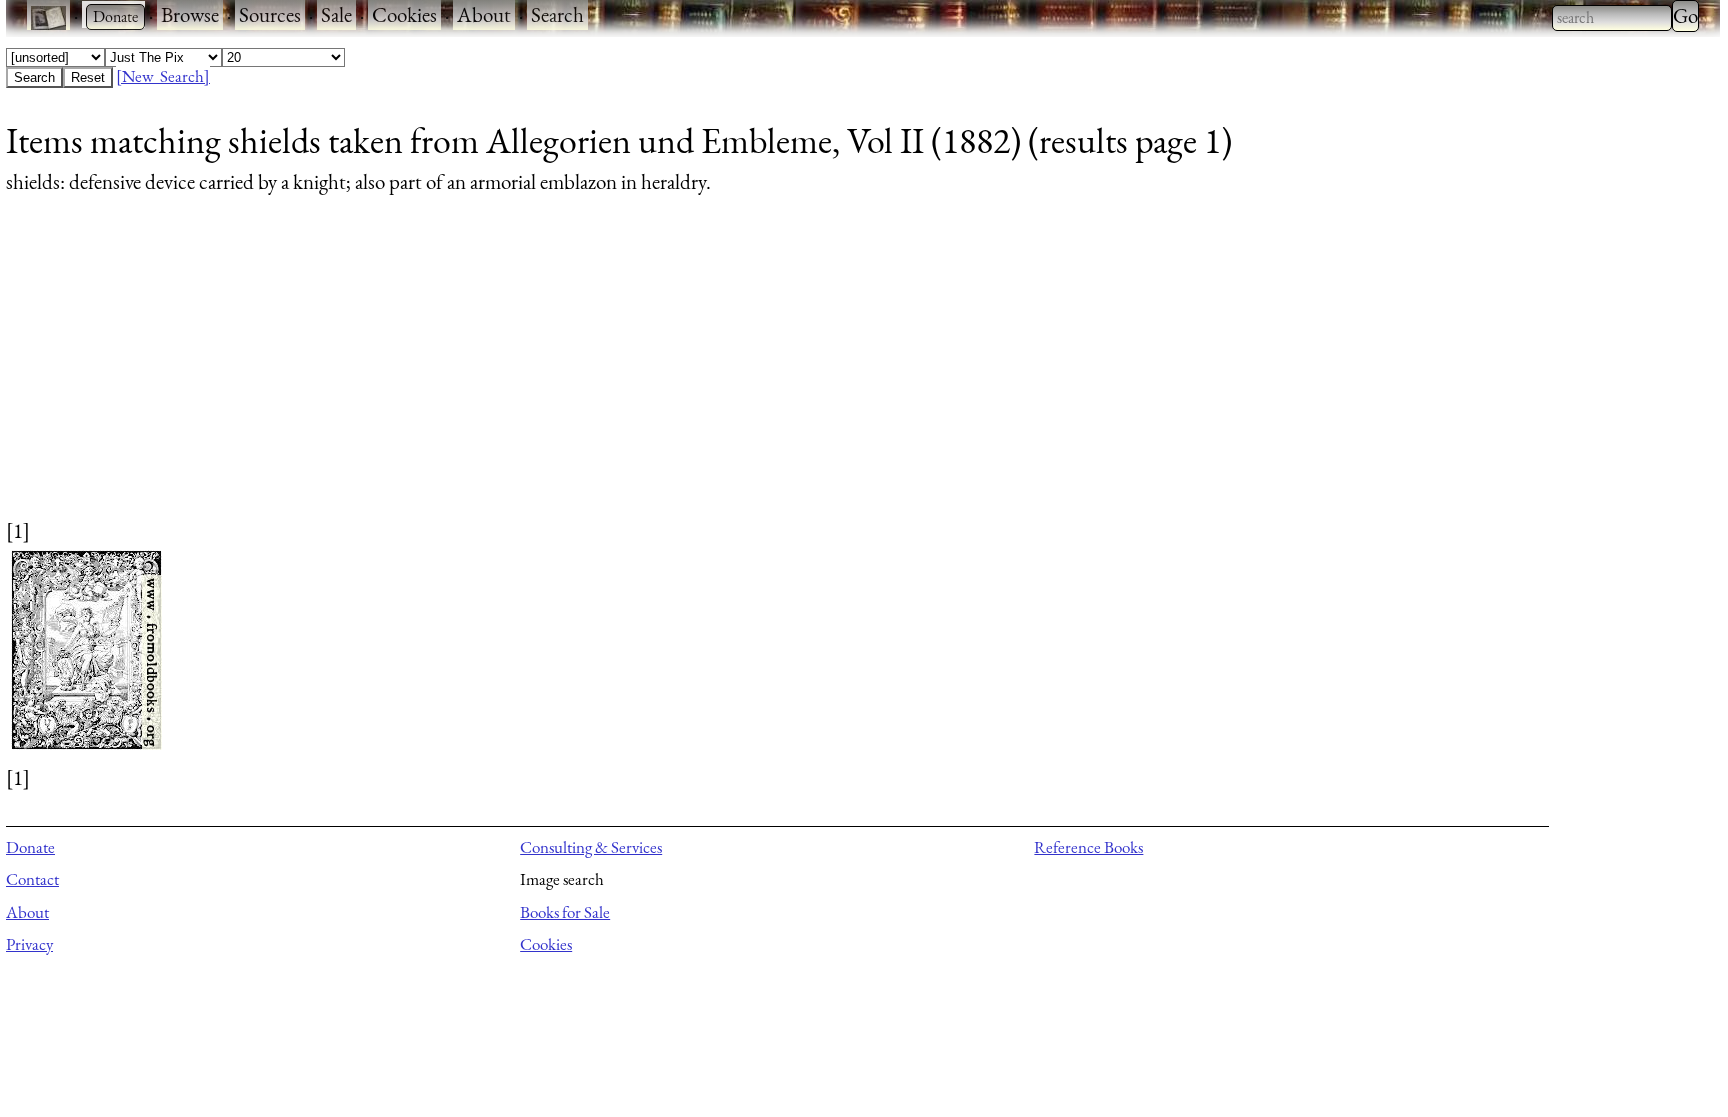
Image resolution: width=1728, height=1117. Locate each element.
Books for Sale (565, 912)
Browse (190, 14)
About (484, 14)
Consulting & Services (591, 847)
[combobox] (1612, 18)
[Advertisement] (606, 376)
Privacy (29, 944)
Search (557, 14)
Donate (30, 847)
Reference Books (1088, 847)
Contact (32, 879)
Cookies (404, 14)
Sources (270, 14)
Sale (336, 14)
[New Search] (163, 76)
